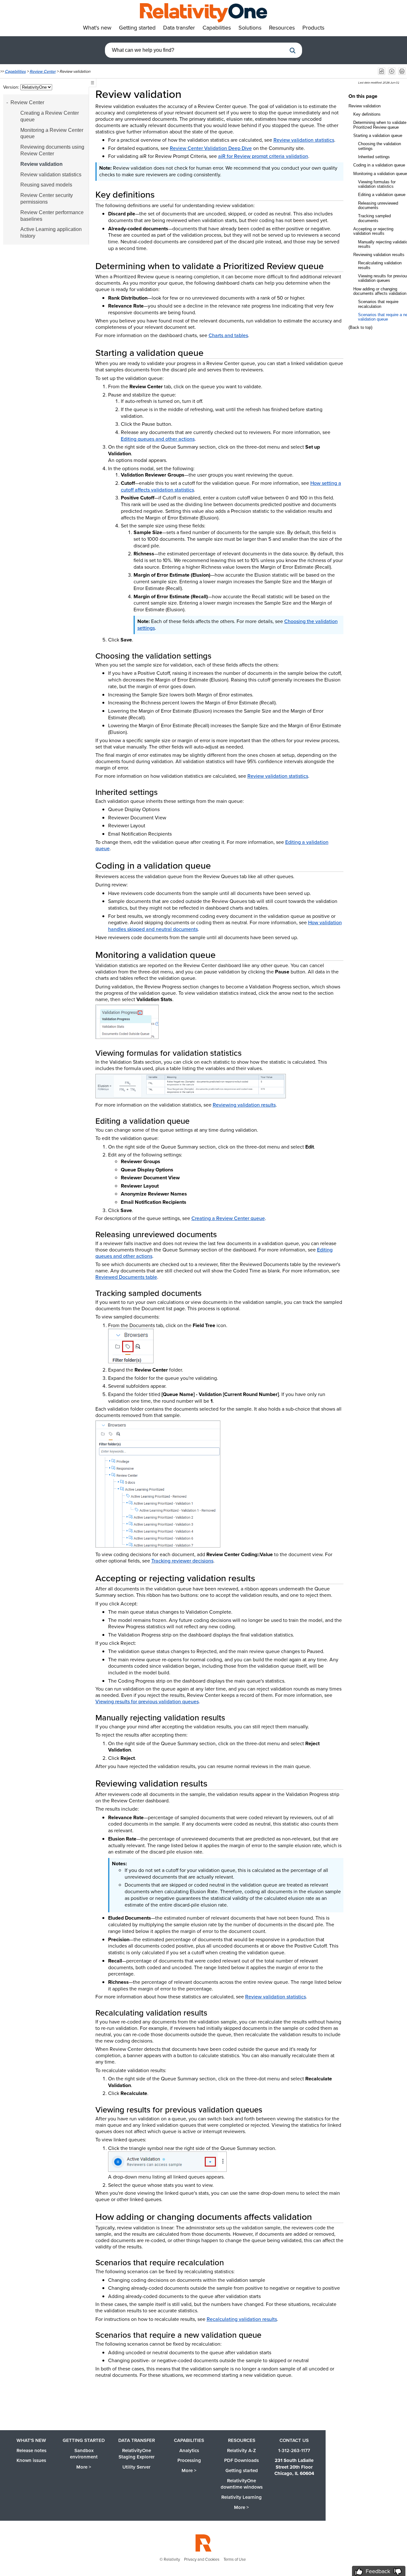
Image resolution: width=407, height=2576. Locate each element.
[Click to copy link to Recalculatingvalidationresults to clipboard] (215, 2013)
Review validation (41, 164)
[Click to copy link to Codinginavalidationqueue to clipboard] (218, 865)
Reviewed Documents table (126, 1277)
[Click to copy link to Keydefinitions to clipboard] (162, 194)
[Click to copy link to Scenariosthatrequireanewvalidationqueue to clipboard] (269, 2335)
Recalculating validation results (242, 2319)
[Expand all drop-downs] (392, 71)
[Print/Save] (402, 71)
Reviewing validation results (244, 1105)
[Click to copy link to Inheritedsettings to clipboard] (165, 792)
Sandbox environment (84, 2454)
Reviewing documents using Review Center (52, 150)
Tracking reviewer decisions (182, 1561)
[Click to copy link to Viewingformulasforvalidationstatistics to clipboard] (249, 1053)
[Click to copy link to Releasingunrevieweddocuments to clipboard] (224, 1234)
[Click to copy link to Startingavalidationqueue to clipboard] (211, 353)
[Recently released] (382, 71)
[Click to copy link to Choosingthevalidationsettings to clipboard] (219, 656)
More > (84, 2467)
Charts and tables (228, 335)
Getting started (84, 2440)
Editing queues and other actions (158, 439)
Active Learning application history (51, 233)
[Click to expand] (127, 1022)
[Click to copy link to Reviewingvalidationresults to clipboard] (215, 1783)
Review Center (43, 71)
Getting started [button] (137, 28)
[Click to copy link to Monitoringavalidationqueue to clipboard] (223, 955)
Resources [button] (282, 28)
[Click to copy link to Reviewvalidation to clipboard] (190, 94)
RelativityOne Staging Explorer (137, 2454)
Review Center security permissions (47, 199)
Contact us (294, 2440)
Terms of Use (235, 2559)
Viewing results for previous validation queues (147, 1702)
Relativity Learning (241, 2497)
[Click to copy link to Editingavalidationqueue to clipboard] (197, 1121)
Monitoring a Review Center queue (52, 133)
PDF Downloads (241, 2460)
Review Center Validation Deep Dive (211, 148)
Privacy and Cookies (202, 2559)
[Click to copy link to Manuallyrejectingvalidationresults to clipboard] (233, 1718)
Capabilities (15, 71)
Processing (189, 2460)
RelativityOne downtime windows (242, 2484)
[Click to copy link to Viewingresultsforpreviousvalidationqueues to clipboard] (270, 2110)
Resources (242, 2440)
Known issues (31, 2460)
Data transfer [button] (179, 28)
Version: (12, 87)
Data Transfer (137, 2440)
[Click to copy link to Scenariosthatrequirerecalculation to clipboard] (231, 2262)
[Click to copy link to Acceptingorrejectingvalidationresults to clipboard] (263, 1578)
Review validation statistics (51, 175)
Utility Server (136, 2467)
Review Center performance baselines (52, 216)
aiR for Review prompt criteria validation (263, 156)
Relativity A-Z (241, 2451)
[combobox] (196, 50)
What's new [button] (97, 28)
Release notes (31, 2451)
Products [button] (313, 28)
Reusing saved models (46, 185)
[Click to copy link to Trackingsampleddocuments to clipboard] (209, 1293)
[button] (293, 51)
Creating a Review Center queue (50, 116)
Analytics (189, 2451)
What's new (31, 2440)
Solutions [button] (250, 28)
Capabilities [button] (217, 28)
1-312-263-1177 (294, 2451)
